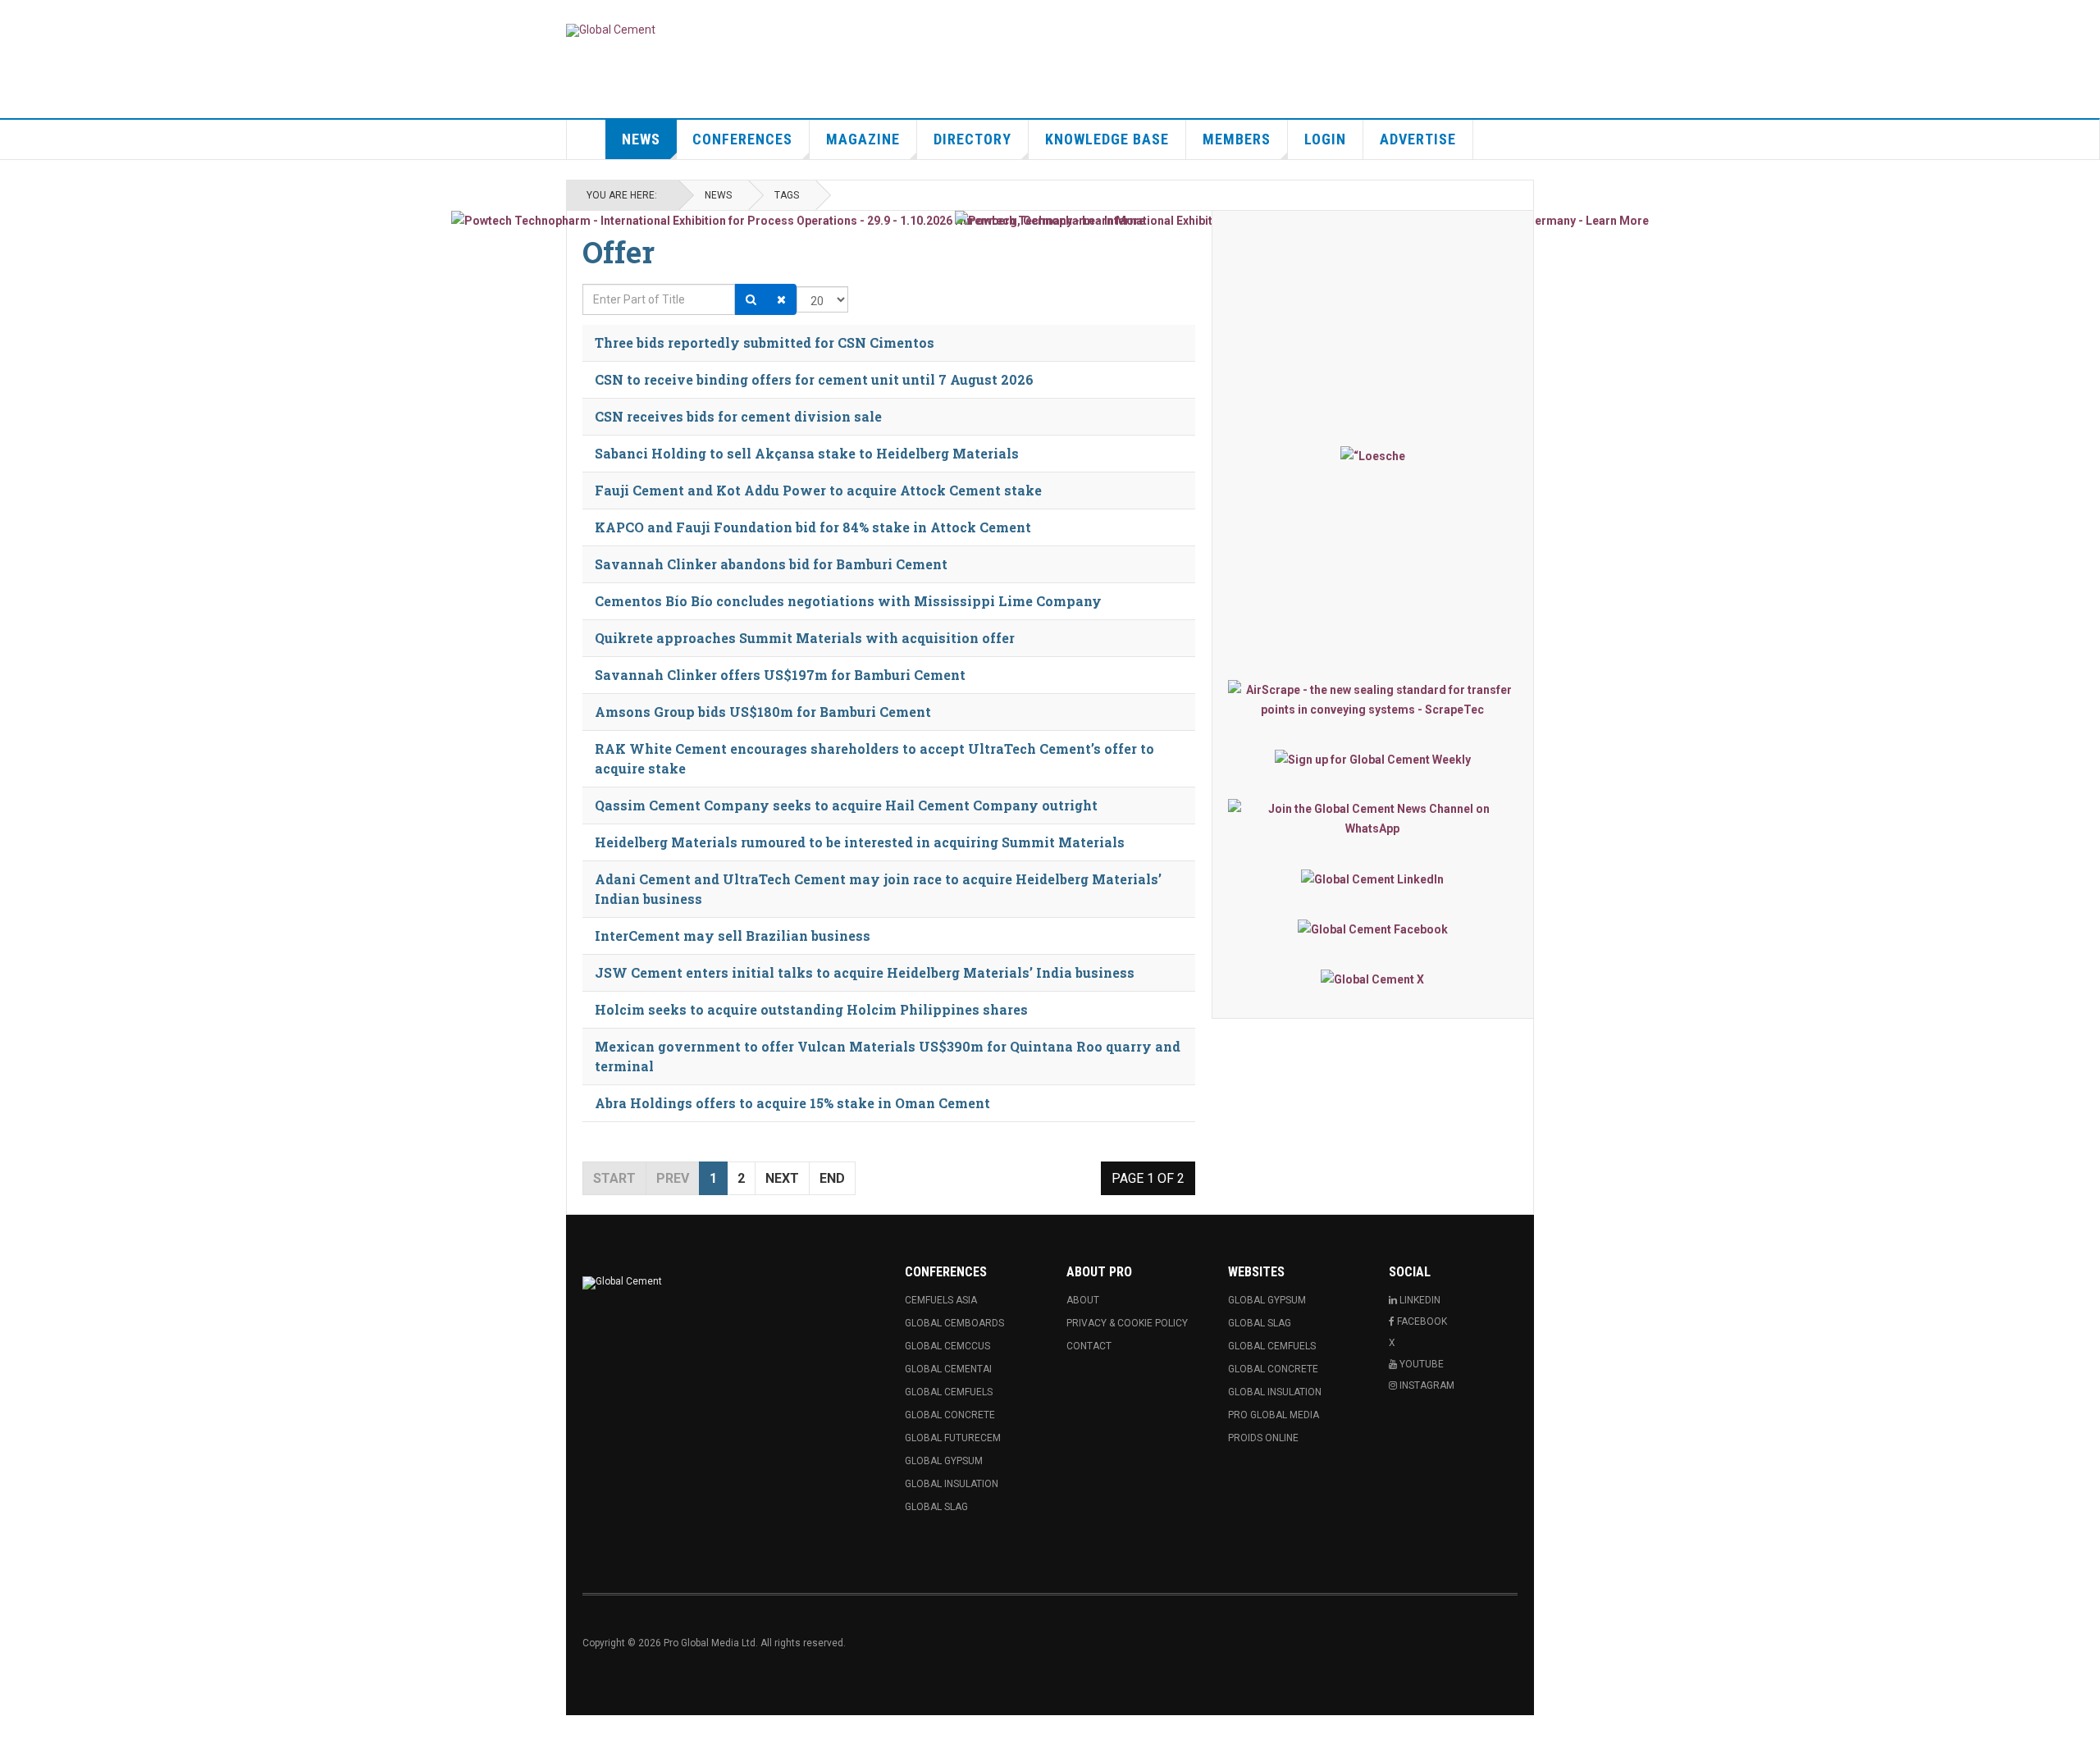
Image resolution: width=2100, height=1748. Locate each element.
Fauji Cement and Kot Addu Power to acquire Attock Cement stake (818, 490)
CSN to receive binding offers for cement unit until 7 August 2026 (814, 379)
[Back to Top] (16, 1732)
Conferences (742, 139)
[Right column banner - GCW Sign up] (1373, 759)
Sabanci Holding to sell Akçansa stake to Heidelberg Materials (807, 453)
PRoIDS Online (1263, 1438)
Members (1237, 139)
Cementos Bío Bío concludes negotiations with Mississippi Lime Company (848, 601)
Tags (787, 195)
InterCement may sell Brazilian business (733, 936)
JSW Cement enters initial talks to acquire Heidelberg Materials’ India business (865, 972)
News (641, 139)
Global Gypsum (944, 1461)
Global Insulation (952, 1484)
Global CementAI (948, 1369)
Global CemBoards (954, 1323)
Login (1325, 139)
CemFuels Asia (941, 1300)
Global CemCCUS (947, 1346)
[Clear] (781, 299)
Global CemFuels (949, 1392)
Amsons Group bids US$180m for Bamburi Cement (763, 712)
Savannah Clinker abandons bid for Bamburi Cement (771, 564)
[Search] (751, 299)
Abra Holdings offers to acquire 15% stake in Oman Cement (792, 1103)
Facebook (1421, 1321)
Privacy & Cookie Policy (1127, 1323)
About (1083, 1300)
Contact (1089, 1346)
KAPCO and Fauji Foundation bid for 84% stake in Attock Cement (813, 527)
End (832, 1178)
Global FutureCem (953, 1438)
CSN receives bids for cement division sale (738, 416)
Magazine (863, 139)
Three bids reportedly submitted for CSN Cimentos (765, 342)
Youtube (1420, 1364)
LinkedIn (1419, 1300)
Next (782, 1178)
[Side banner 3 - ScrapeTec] (1373, 700)
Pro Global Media (1274, 1415)
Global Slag (936, 1507)
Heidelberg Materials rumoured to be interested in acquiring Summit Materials (860, 842)
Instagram (1426, 1385)
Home (587, 139)
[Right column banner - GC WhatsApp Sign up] (1373, 819)
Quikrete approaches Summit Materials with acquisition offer (805, 638)
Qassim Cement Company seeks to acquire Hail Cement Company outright (846, 805)
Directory (972, 139)
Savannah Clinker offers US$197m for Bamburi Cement (780, 675)
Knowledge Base (1107, 139)
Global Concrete (950, 1415)
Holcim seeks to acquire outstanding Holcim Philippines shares (811, 1009)
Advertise (1418, 139)
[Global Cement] (611, 30)
